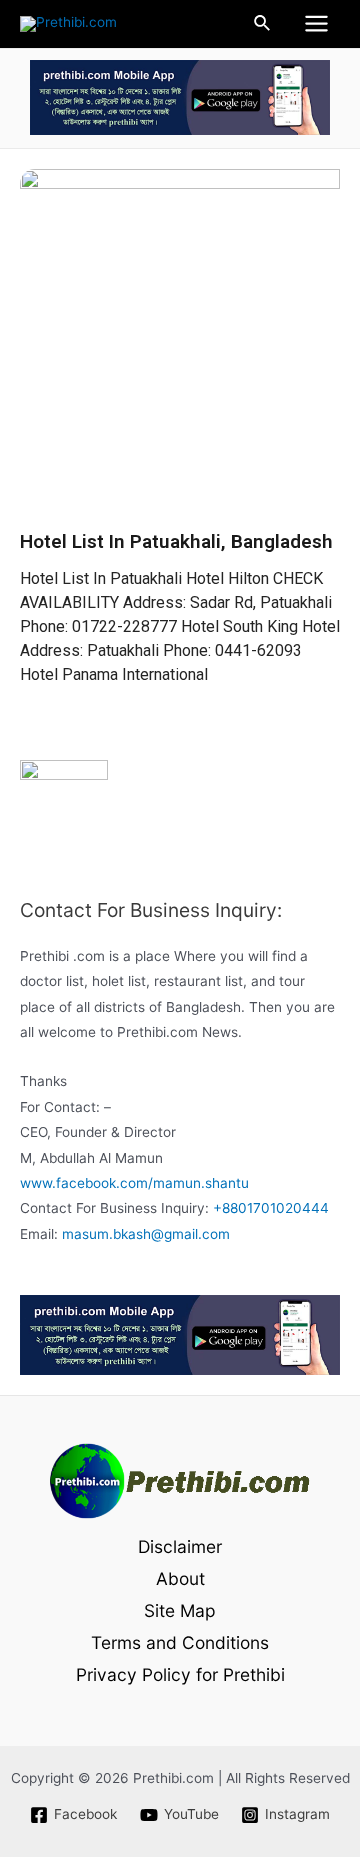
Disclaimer (180, 1546)
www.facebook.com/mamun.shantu (134, 1183)
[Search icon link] (263, 23)
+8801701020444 (271, 1208)
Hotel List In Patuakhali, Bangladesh (176, 541)
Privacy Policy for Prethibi (180, 1674)
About (180, 1578)
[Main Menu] (317, 24)
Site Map (180, 1610)
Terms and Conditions (180, 1642)
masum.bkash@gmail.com (146, 1234)
